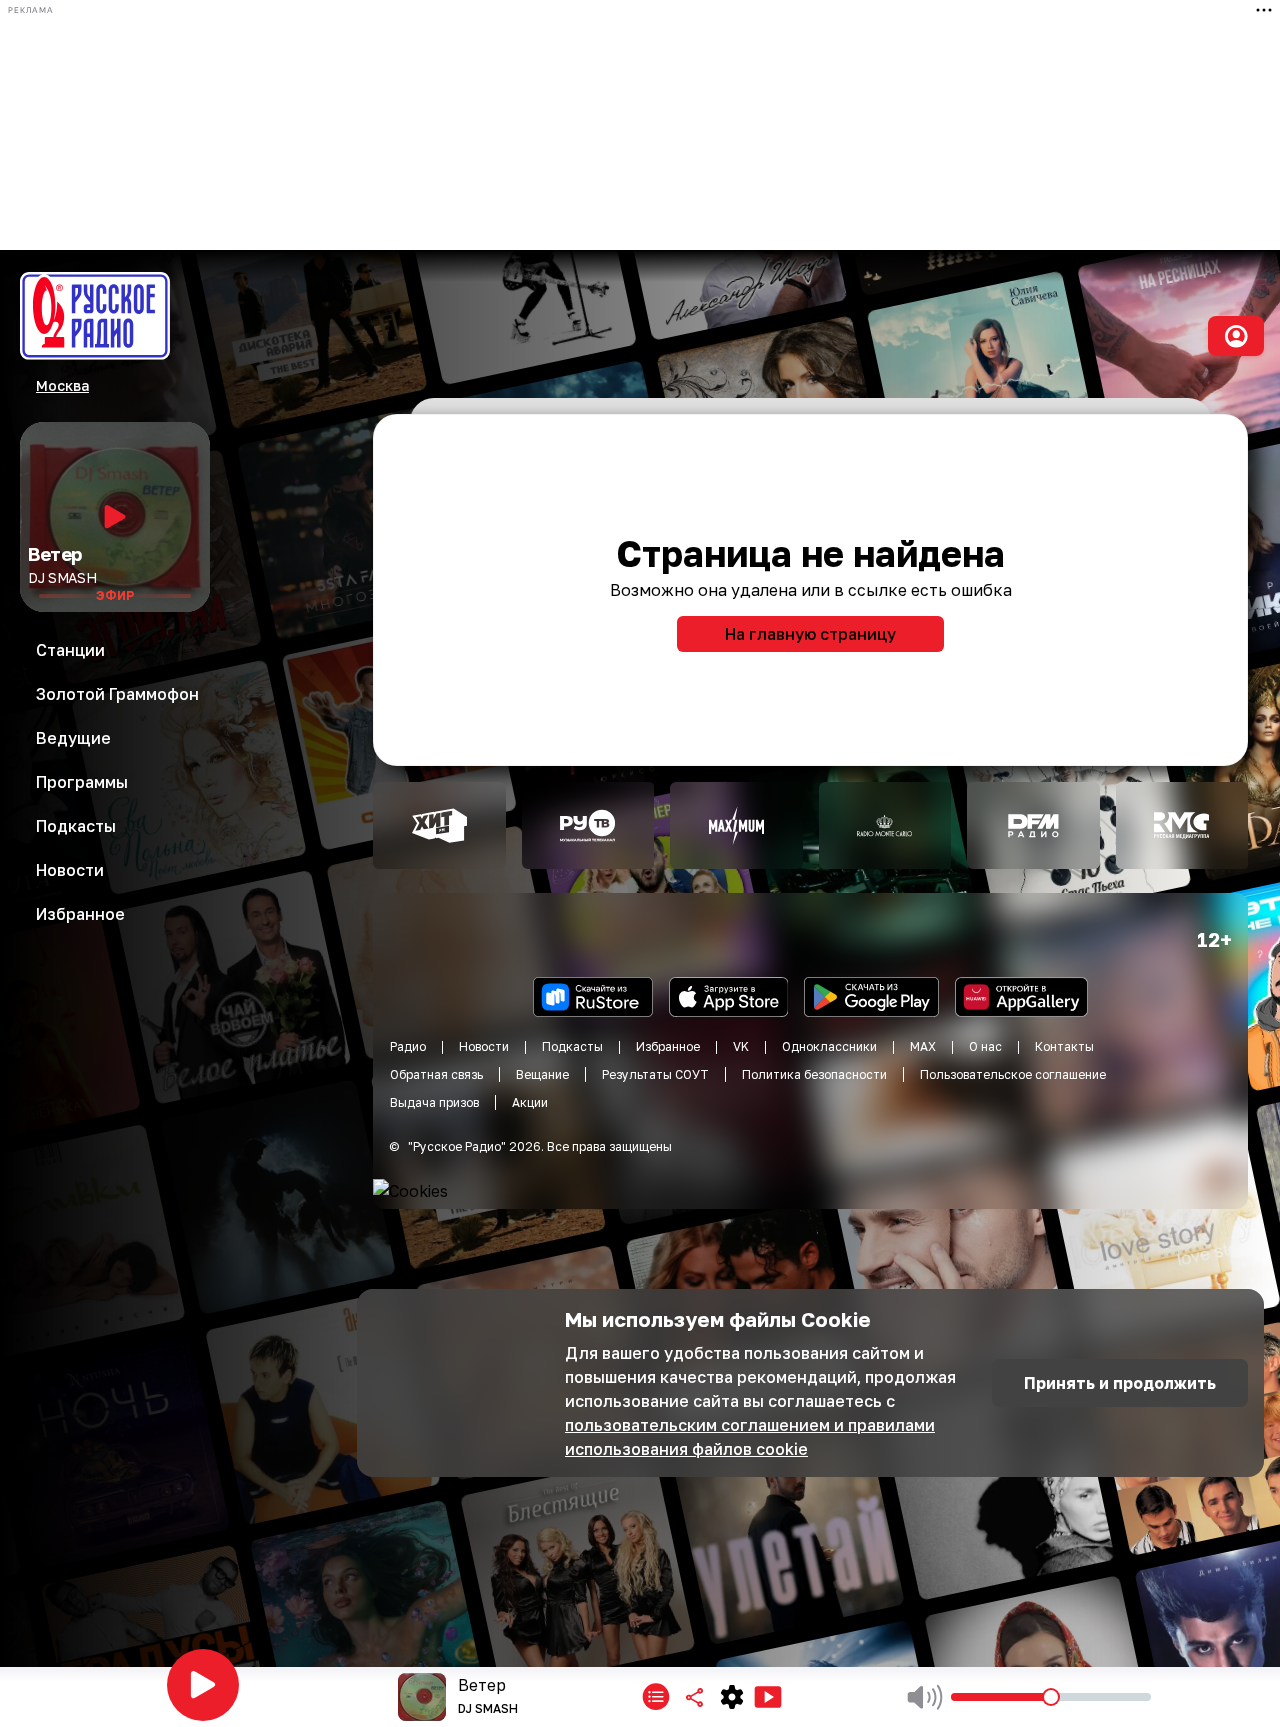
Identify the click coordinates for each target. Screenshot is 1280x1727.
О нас (985, 1046)
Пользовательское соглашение (1013, 1074)
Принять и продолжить (1120, 1383)
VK (741, 1046)
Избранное (668, 1046)
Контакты (1064, 1046)
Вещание (542, 1074)
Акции (530, 1102)
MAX (923, 1046)
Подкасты (572, 1046)
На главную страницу (810, 634)
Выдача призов (434, 1102)
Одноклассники (829, 1046)
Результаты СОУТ (655, 1074)
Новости (484, 1046)
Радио (408, 1046)
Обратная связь (436, 1074)
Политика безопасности (814, 1074)
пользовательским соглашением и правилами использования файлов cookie (750, 1437)
